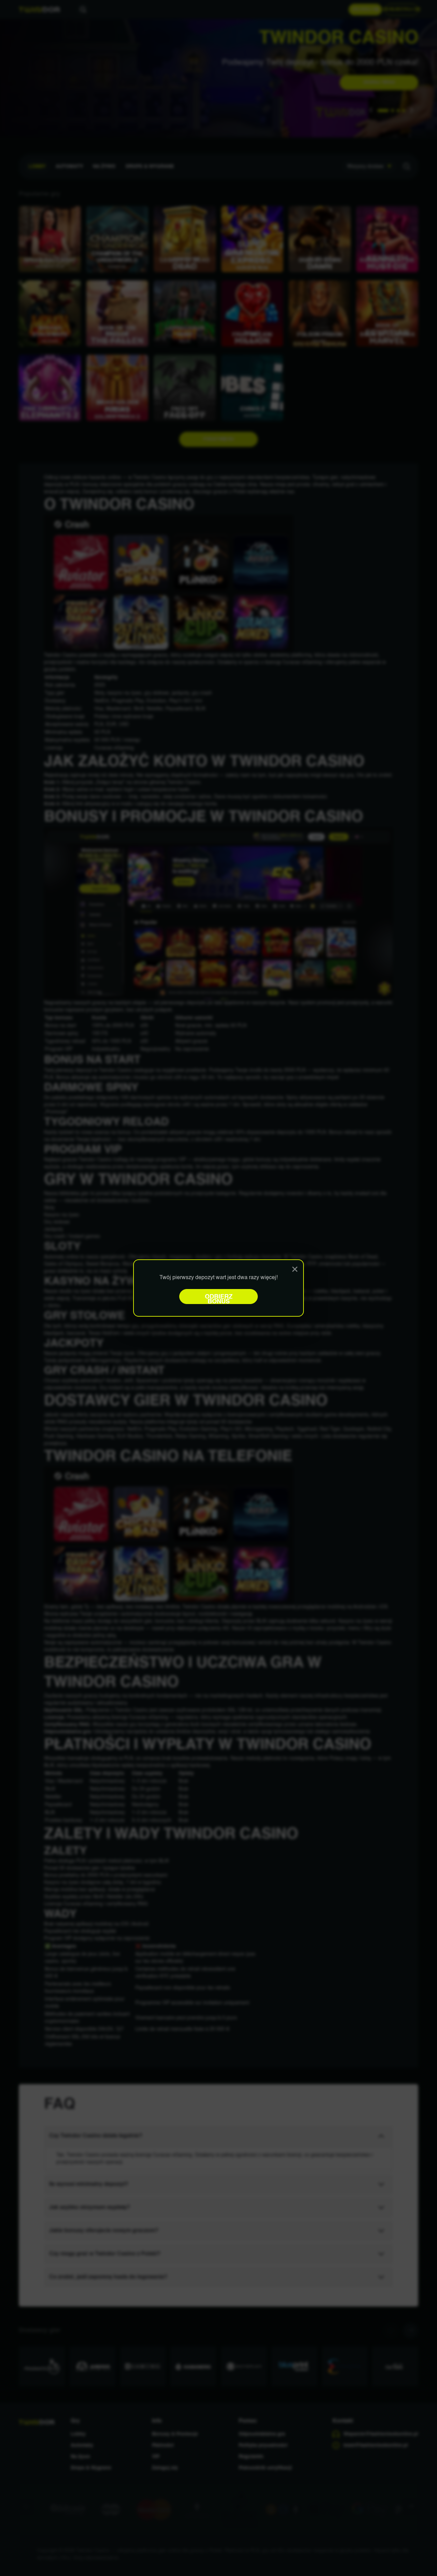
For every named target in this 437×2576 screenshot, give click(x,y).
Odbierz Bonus (219, 1299)
